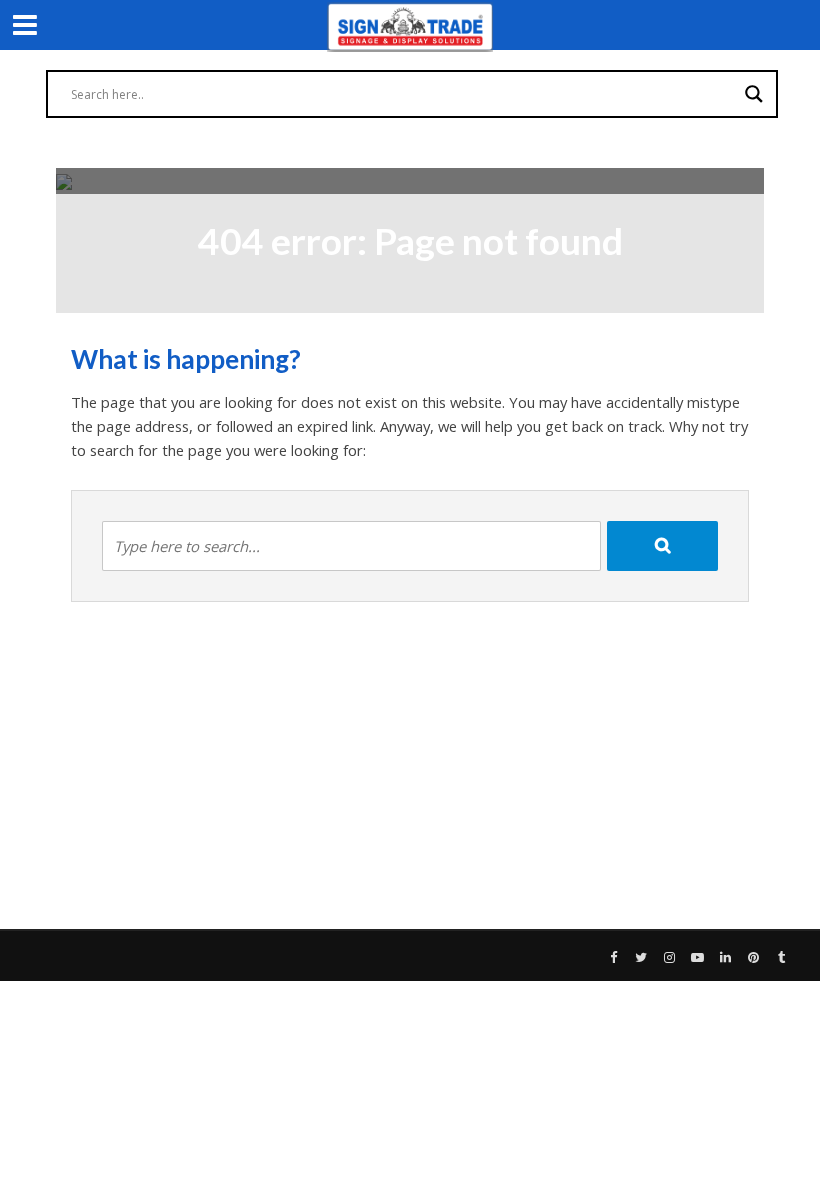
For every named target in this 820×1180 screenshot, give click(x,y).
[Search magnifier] (754, 94)
